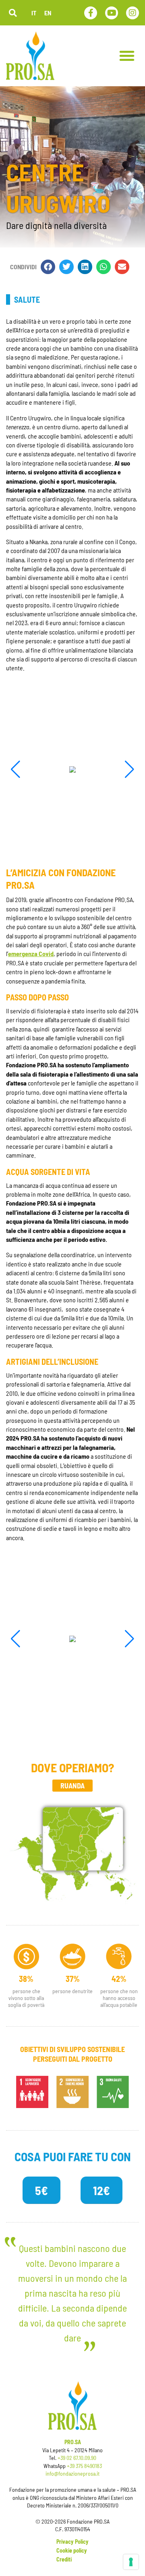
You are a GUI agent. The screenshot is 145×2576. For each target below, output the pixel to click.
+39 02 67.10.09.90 (77, 2458)
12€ (101, 2190)
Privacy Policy (72, 2542)
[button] (13, 13)
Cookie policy (72, 2550)
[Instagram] (133, 13)
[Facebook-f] (91, 13)
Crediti (64, 2559)
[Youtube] (112, 13)
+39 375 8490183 (84, 2466)
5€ (41, 2190)
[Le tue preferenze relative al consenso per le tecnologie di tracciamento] (131, 2562)
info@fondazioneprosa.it (72, 2473)
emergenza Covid (31, 953)
